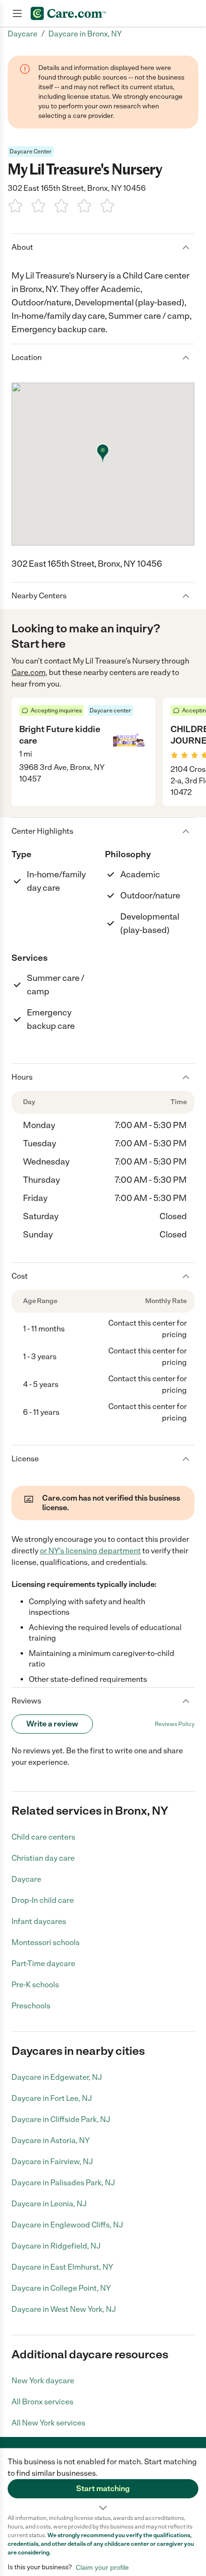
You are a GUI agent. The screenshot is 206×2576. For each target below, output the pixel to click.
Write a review (52, 1724)
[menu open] (17, 13)
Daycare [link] (23, 34)
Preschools (31, 2006)
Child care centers (43, 1837)
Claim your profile (102, 2567)
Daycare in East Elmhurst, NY (62, 2267)
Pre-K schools (35, 1985)
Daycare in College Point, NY (61, 2288)
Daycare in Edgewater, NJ (57, 2077)
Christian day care (43, 1858)
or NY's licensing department (90, 1551)
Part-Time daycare (43, 1964)
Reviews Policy (175, 1724)
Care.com (29, 672)
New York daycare (43, 2381)
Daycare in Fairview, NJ (52, 2162)
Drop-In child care (43, 1900)
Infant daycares (39, 1921)
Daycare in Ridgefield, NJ (56, 2246)
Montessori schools (46, 1942)
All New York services (48, 2423)
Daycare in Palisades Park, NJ (63, 2183)
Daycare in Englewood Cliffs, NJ (67, 2225)
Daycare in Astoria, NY (51, 2140)
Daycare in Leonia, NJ (49, 2204)
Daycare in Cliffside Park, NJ (61, 2119)
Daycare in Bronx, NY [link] (85, 34)
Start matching (103, 2489)
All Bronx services (42, 2402)
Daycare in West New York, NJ (64, 2309)
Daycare (26, 1879)
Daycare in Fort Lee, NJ (52, 2098)
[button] (103, 2481)
